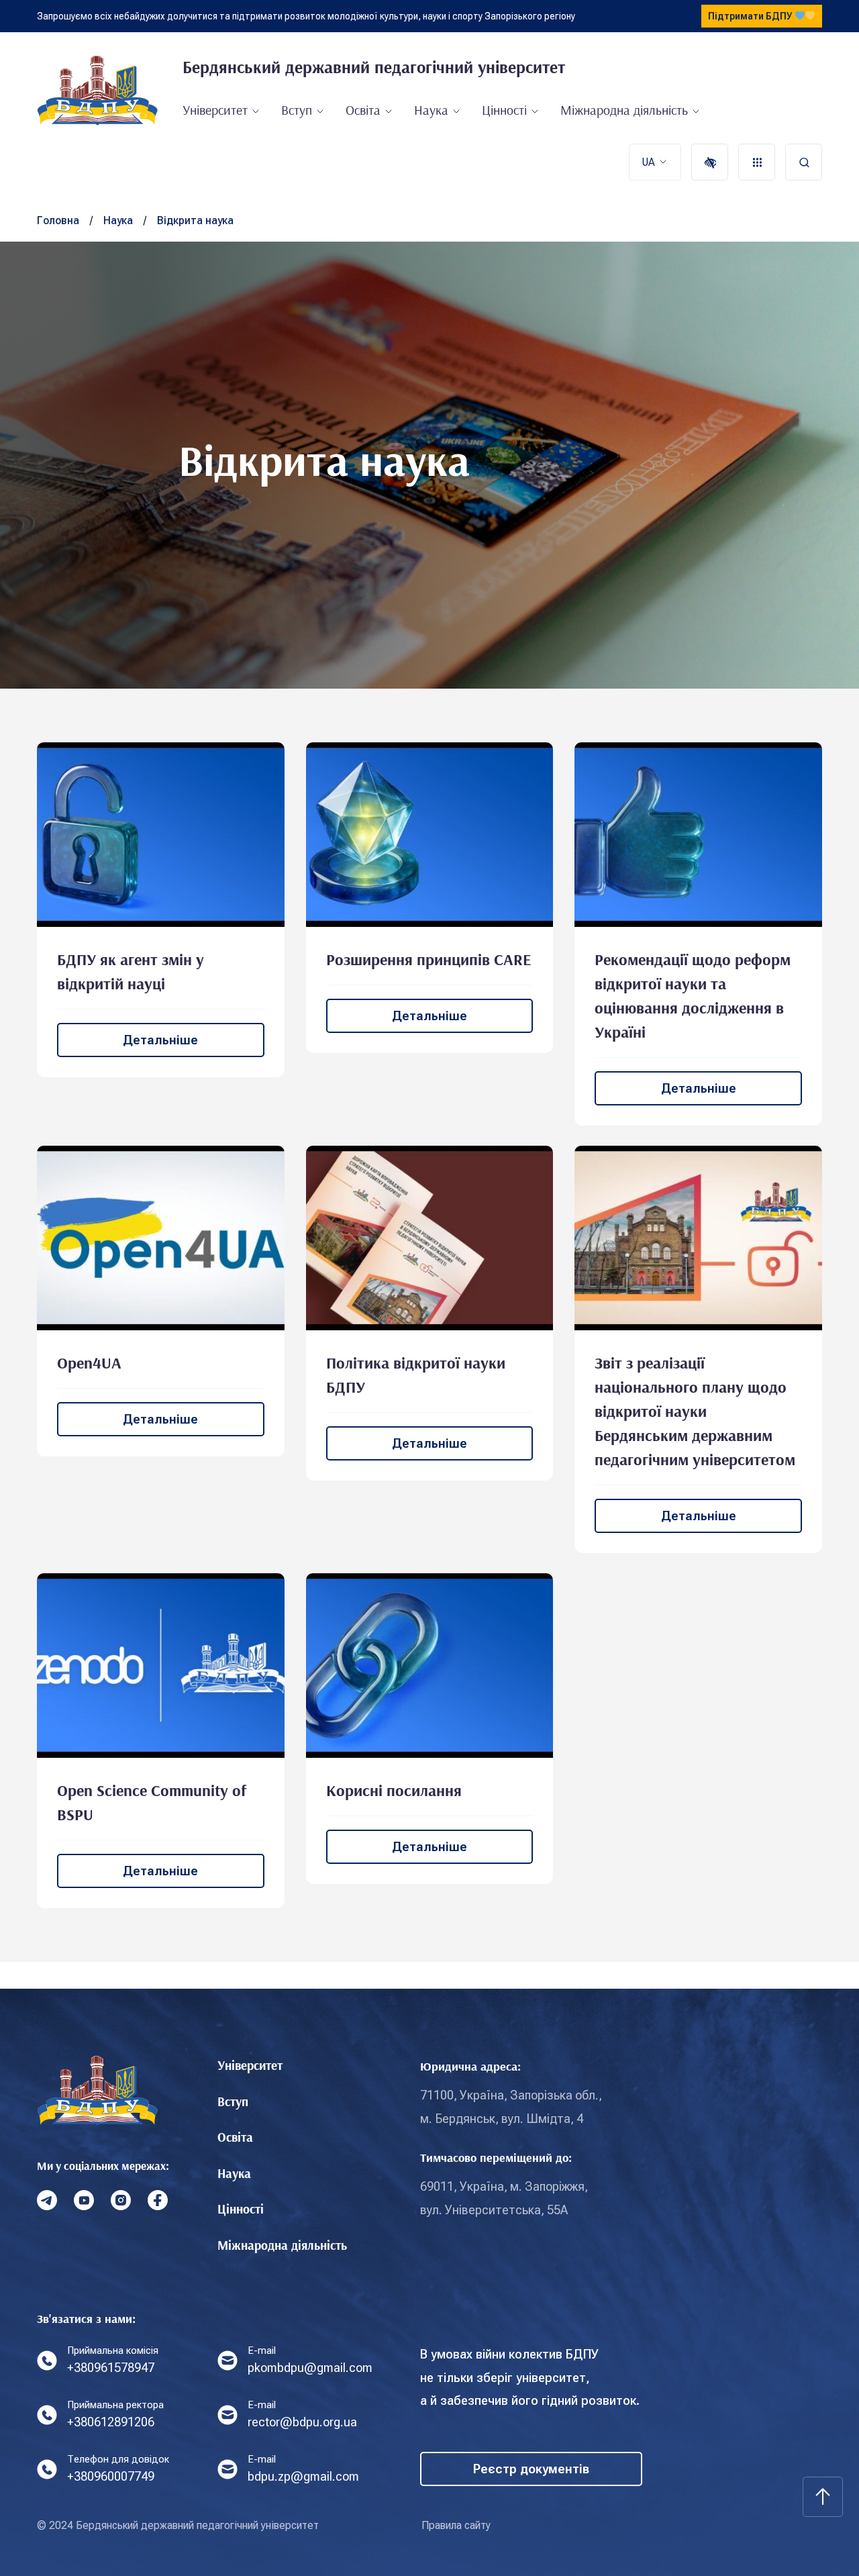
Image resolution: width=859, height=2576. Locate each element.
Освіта (363, 110)
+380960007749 (111, 2476)
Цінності (504, 110)
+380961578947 (111, 2368)
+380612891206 (111, 2422)
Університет (215, 110)
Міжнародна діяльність (624, 110)
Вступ (297, 110)
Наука (431, 110)
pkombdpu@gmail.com (310, 2368)
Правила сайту (456, 2525)
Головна (58, 220)
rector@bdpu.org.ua (302, 2422)
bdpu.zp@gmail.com (303, 2476)
